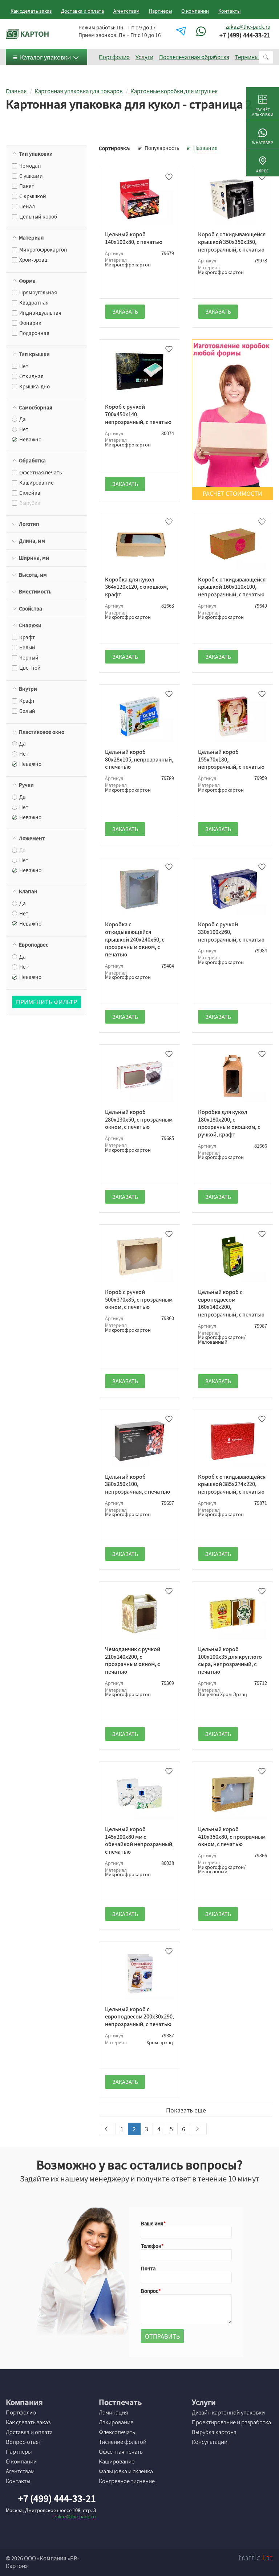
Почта (148, 2268)
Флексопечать (117, 2432)
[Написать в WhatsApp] (202, 31)
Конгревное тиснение (127, 2481)
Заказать (125, 311)
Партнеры (161, 11)
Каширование (117, 2461)
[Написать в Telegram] (182, 31)
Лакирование (116, 2422)
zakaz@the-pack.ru (248, 26)
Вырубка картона (214, 2432)
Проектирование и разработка (231, 2422)
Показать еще (186, 2110)
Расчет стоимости (232, 493)
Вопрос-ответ (23, 2442)
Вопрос (150, 2291)
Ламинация (113, 2412)
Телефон (151, 2246)
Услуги (144, 57)
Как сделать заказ (31, 11)
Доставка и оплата (82, 11)
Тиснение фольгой (123, 2442)
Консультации (210, 2442)
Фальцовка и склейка (126, 2471)
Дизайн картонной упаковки (228, 2412)
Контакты (230, 11)
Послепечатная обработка (194, 57)
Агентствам (126, 11)
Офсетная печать (121, 2452)
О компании (195, 11)
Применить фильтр (46, 1002)
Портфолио (114, 57)
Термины (247, 57)
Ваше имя (152, 2223)
